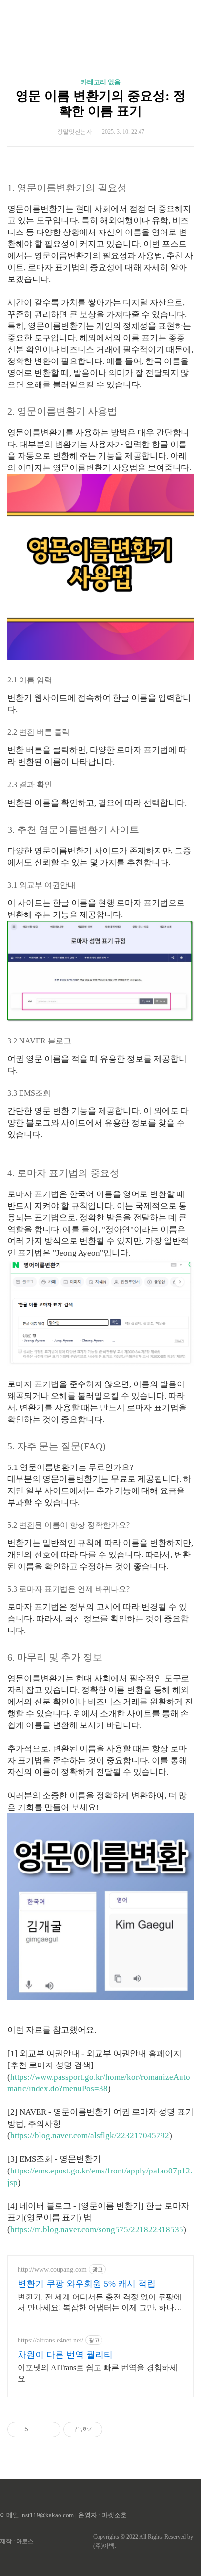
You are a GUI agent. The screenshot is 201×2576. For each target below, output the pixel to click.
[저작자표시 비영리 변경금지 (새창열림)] (116, 2429)
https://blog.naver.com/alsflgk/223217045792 (90, 2136)
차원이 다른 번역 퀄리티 (65, 2355)
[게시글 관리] (50, 2429)
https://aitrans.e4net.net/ (50, 2340)
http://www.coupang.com (52, 2269)
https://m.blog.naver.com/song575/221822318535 (97, 2229)
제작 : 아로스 (17, 2541)
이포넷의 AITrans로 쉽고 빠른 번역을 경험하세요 (98, 2373)
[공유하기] (37, 2429)
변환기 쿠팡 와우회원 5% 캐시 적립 (87, 2284)
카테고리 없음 (101, 82)
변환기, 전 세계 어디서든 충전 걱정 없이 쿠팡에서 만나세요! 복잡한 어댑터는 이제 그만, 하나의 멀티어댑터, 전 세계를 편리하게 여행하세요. (100, 2303)
